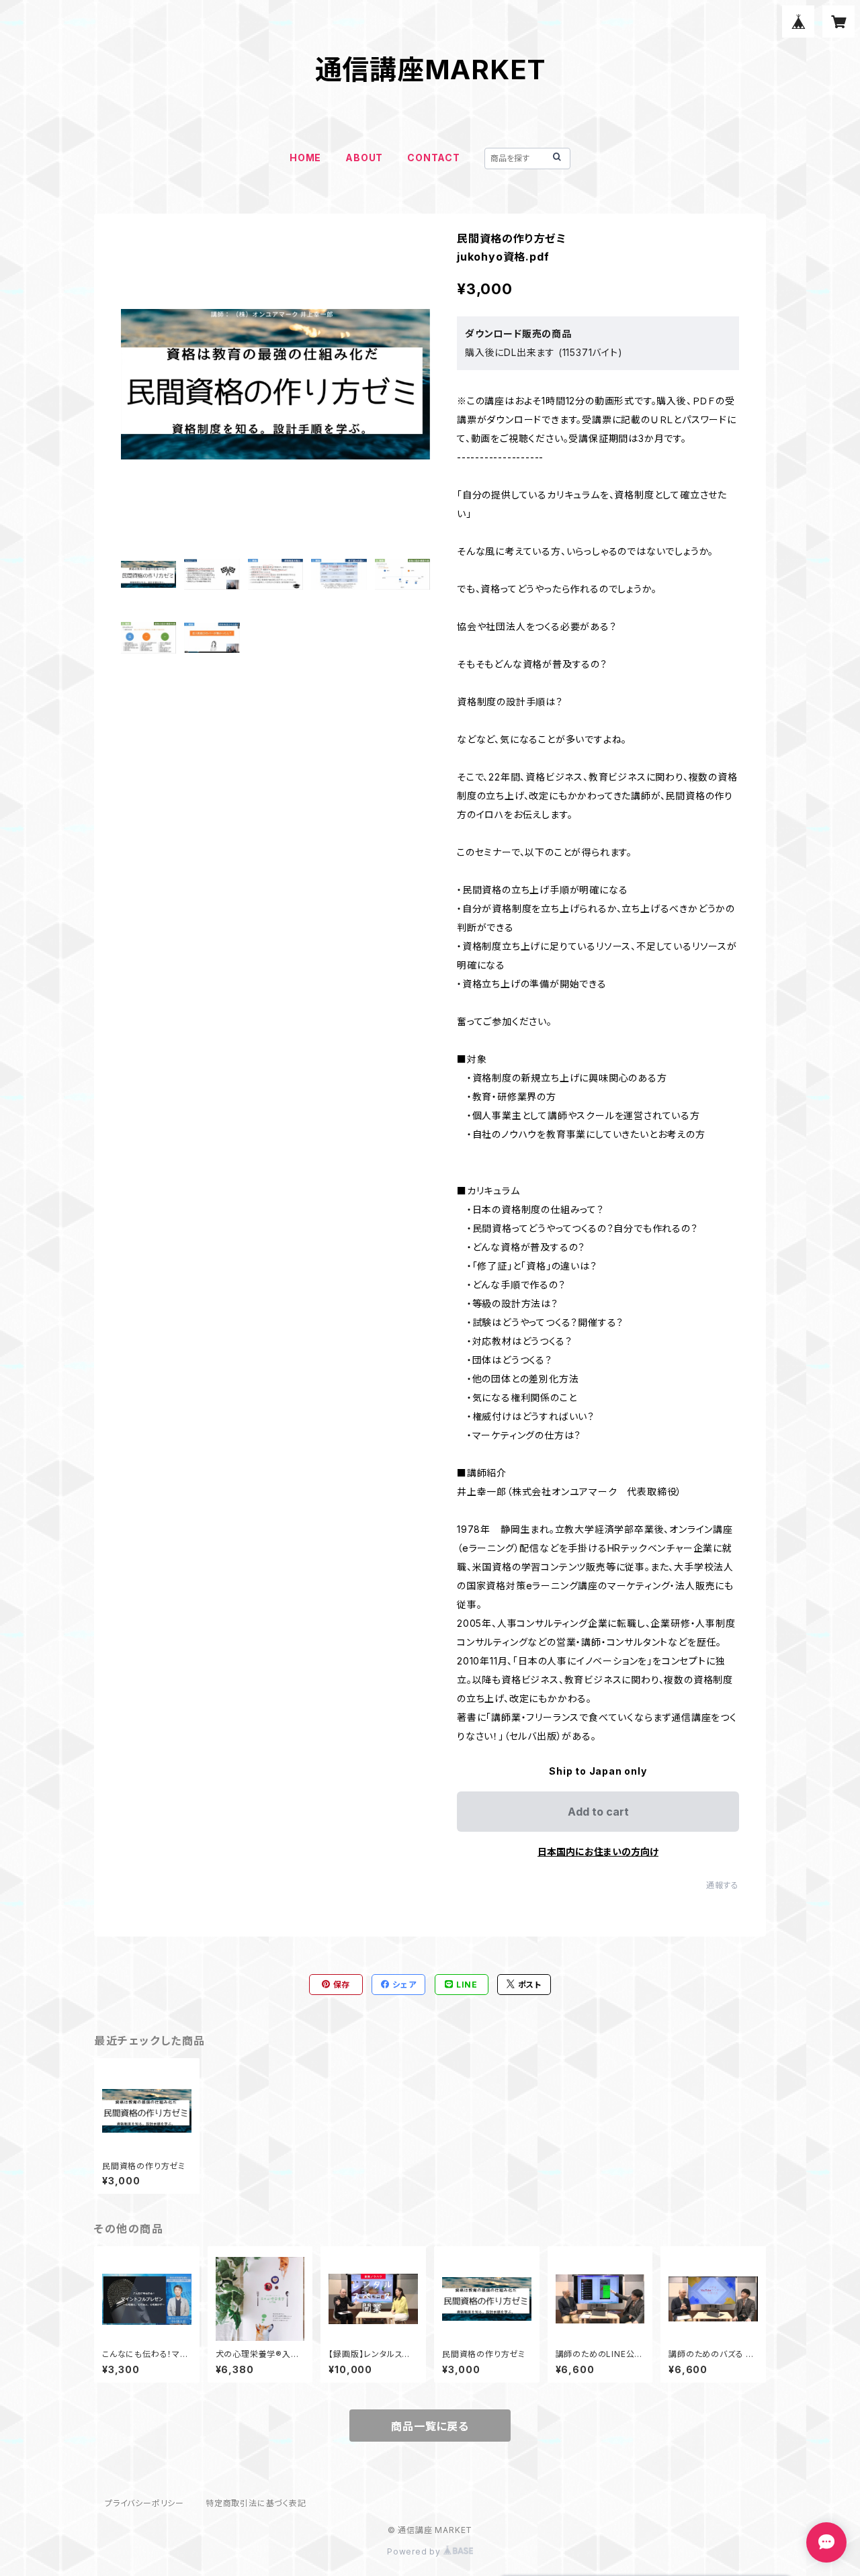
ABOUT (364, 158)
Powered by (415, 2551)
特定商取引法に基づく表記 (256, 2503)
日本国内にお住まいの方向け (598, 1852)
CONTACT (434, 158)
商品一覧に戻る (430, 2426)
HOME (305, 158)
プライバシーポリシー (144, 2503)
